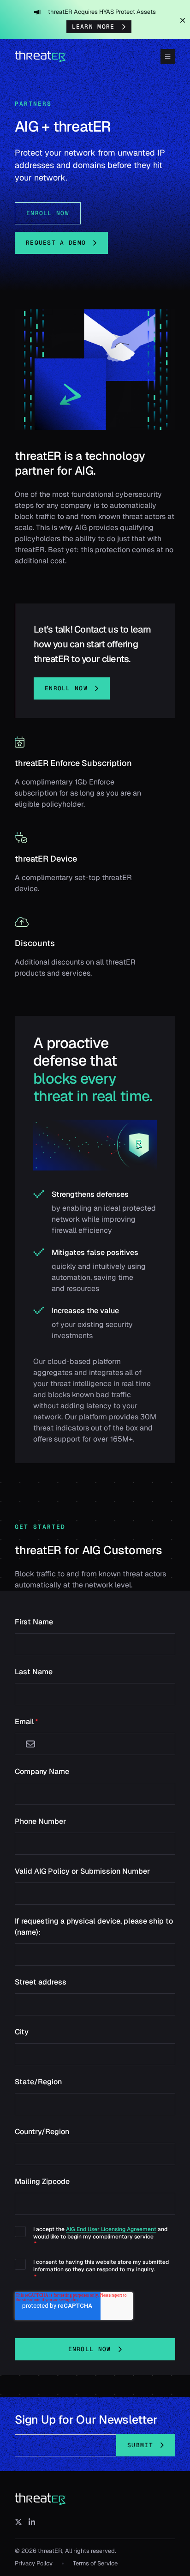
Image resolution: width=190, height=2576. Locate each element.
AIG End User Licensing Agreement (111, 2229)
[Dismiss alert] (183, 20)
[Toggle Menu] (168, 56)
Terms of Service (95, 2563)
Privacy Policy (34, 2563)
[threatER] (41, 2499)
